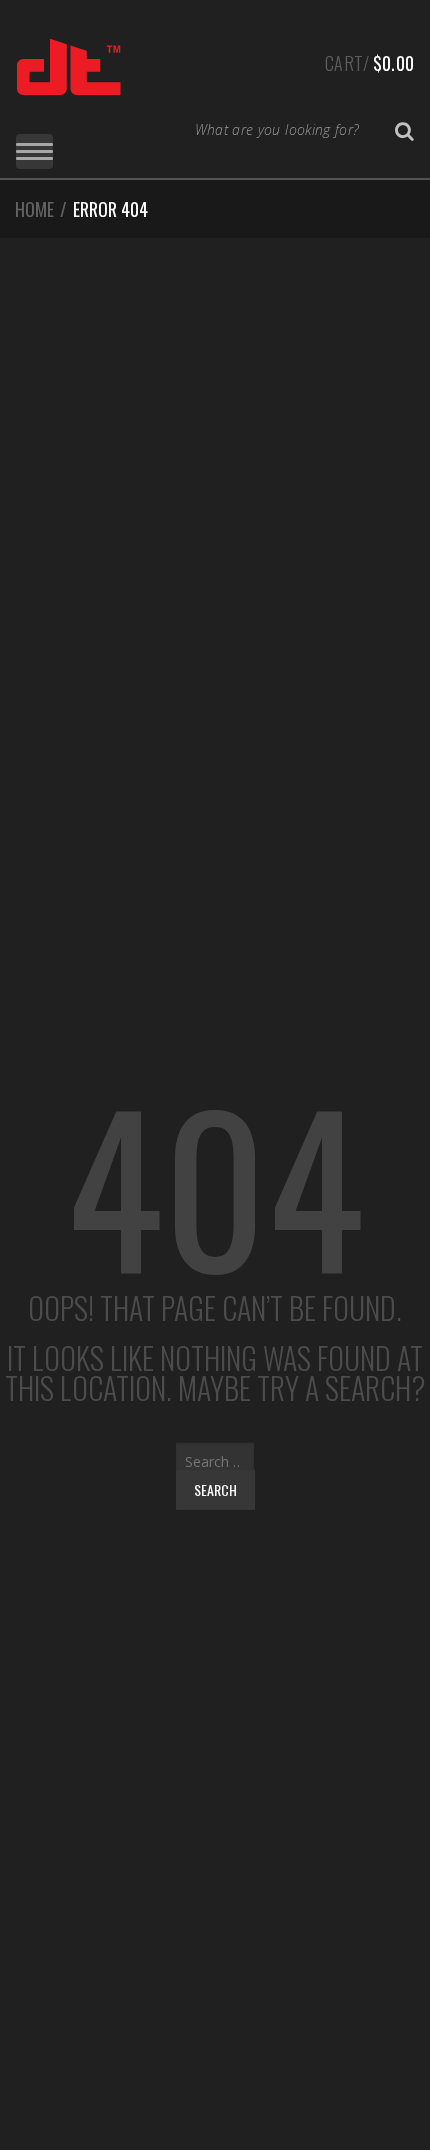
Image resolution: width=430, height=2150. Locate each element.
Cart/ (369, 63)
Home (34, 209)
